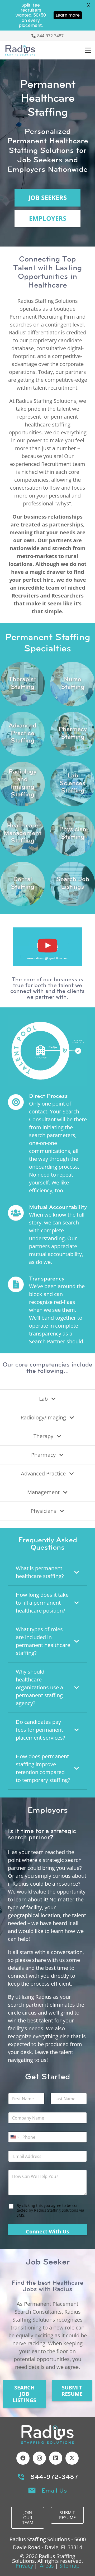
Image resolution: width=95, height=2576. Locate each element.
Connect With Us (47, 2231)
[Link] (22, 684)
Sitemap (69, 2566)
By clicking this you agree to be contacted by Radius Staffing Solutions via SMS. (50, 2210)
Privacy (24, 2566)
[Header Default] (20, 50)
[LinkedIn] (56, 2458)
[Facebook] (23, 2458)
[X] (72, 2458)
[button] (88, 50)
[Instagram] (39, 2458)
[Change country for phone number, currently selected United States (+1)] (14, 2137)
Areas (47, 2566)
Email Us (54, 2490)
